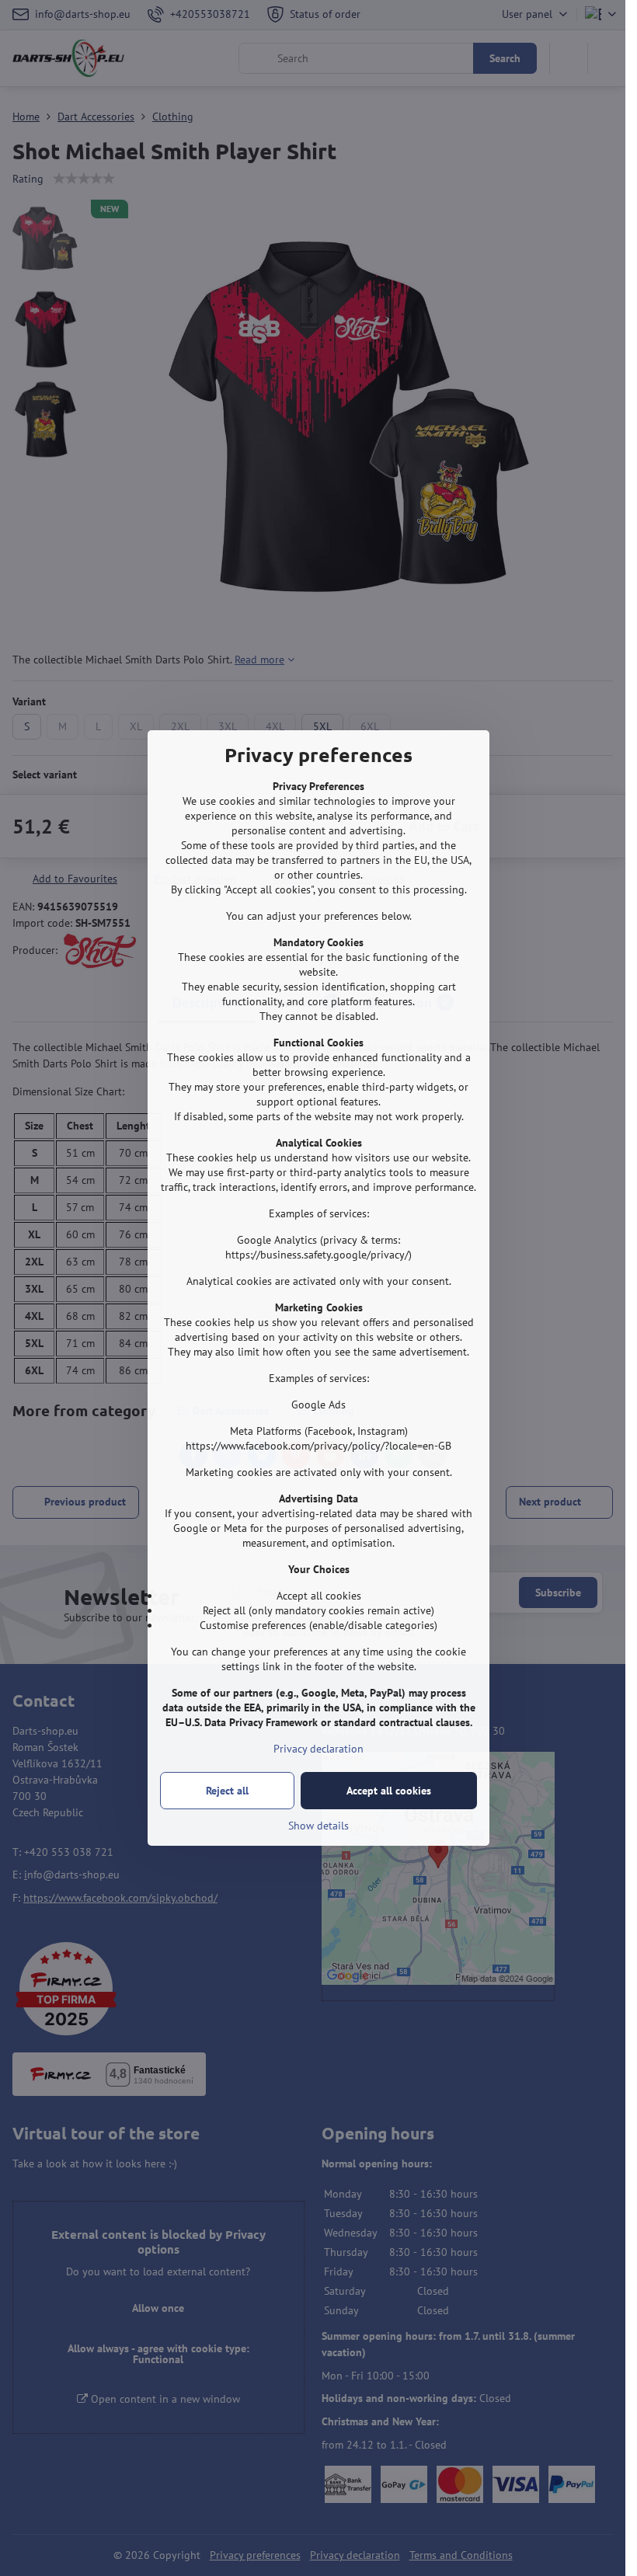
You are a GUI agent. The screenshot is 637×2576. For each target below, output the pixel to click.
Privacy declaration (318, 1749)
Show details (318, 1826)
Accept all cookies (389, 1791)
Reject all (227, 1791)
